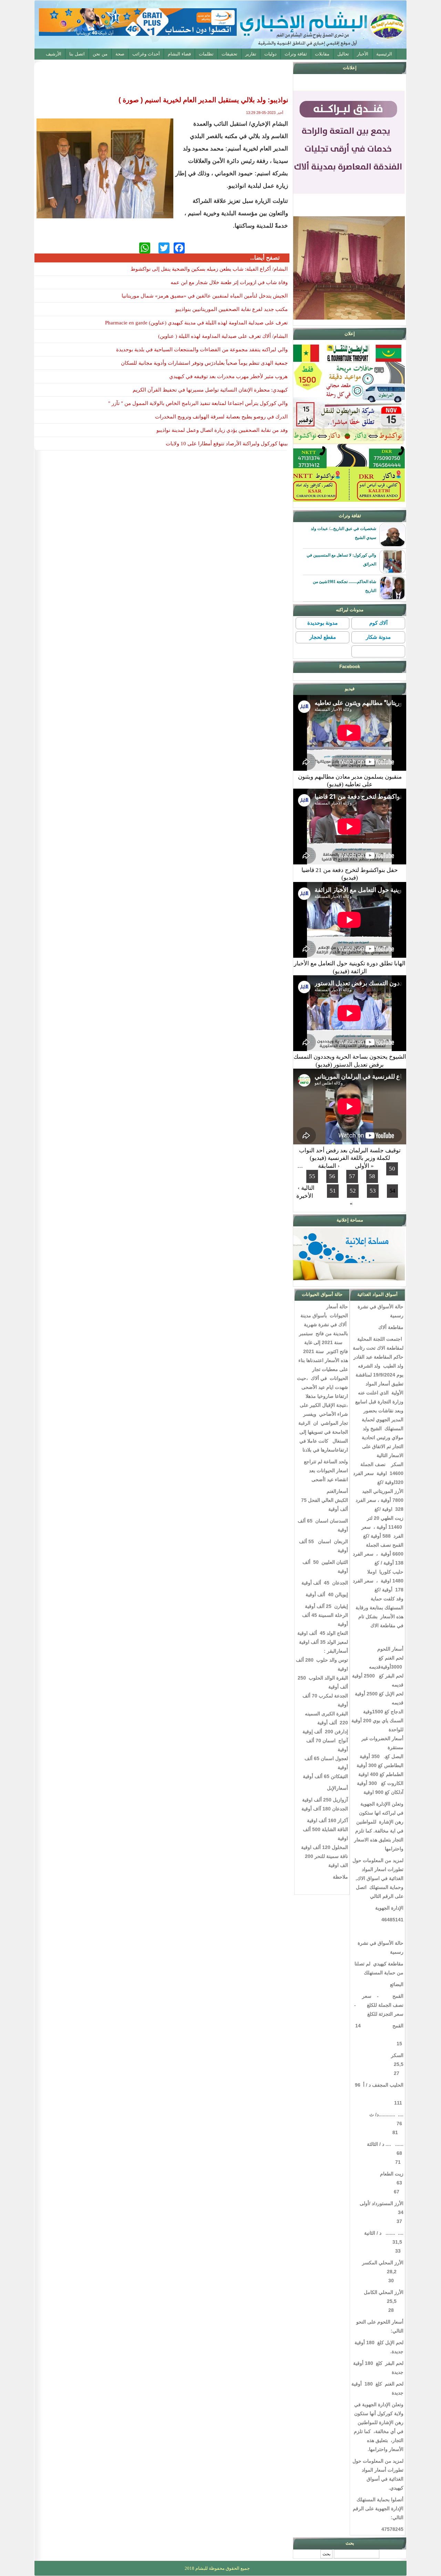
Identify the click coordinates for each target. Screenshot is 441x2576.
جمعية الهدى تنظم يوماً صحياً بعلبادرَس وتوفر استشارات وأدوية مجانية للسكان (204, 363)
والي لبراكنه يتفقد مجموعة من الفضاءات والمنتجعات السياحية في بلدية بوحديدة (202, 350)
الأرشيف (54, 54)
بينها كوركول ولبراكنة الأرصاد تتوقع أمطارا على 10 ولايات (227, 444)
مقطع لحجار (323, 637)
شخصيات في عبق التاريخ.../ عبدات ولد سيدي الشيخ (343, 533)
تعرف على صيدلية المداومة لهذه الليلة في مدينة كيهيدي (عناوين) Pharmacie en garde (196, 323)
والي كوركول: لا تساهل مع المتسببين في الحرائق (341, 560)
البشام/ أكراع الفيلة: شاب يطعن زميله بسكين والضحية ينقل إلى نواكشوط (209, 269)
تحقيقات (229, 54)
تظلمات (206, 54)
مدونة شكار (378, 637)
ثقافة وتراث (296, 54)
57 (352, 1176)
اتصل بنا (77, 54)
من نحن (100, 54)
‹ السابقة (329, 1166)
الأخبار (363, 54)
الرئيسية (384, 54)
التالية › (306, 1188)
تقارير (251, 54)
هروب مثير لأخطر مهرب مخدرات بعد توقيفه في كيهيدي (228, 376)
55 (312, 1176)
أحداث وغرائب (146, 54)
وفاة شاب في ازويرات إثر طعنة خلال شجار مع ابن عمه (229, 282)
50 (392, 1169)
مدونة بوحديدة (322, 623)
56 (332, 1176)
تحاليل (343, 54)
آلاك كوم (378, 623)
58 (372, 1176)
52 (353, 1191)
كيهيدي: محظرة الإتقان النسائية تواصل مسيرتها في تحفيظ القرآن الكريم (210, 390)
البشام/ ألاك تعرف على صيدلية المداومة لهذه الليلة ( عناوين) (223, 336)
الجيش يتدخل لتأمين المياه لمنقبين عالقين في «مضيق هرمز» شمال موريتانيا (205, 296)
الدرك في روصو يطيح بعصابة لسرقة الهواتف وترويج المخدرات (221, 417)
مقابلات (322, 54)
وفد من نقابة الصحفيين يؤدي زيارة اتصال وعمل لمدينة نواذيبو (222, 430)
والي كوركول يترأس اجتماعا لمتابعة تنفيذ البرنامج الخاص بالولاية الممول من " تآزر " (198, 403)
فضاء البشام (179, 54)
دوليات (270, 54)
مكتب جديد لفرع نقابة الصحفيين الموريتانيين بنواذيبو (232, 309)
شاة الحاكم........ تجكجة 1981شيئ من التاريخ (345, 586)
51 (333, 1191)
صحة (120, 54)
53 (373, 1191)
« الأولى (364, 1166)
